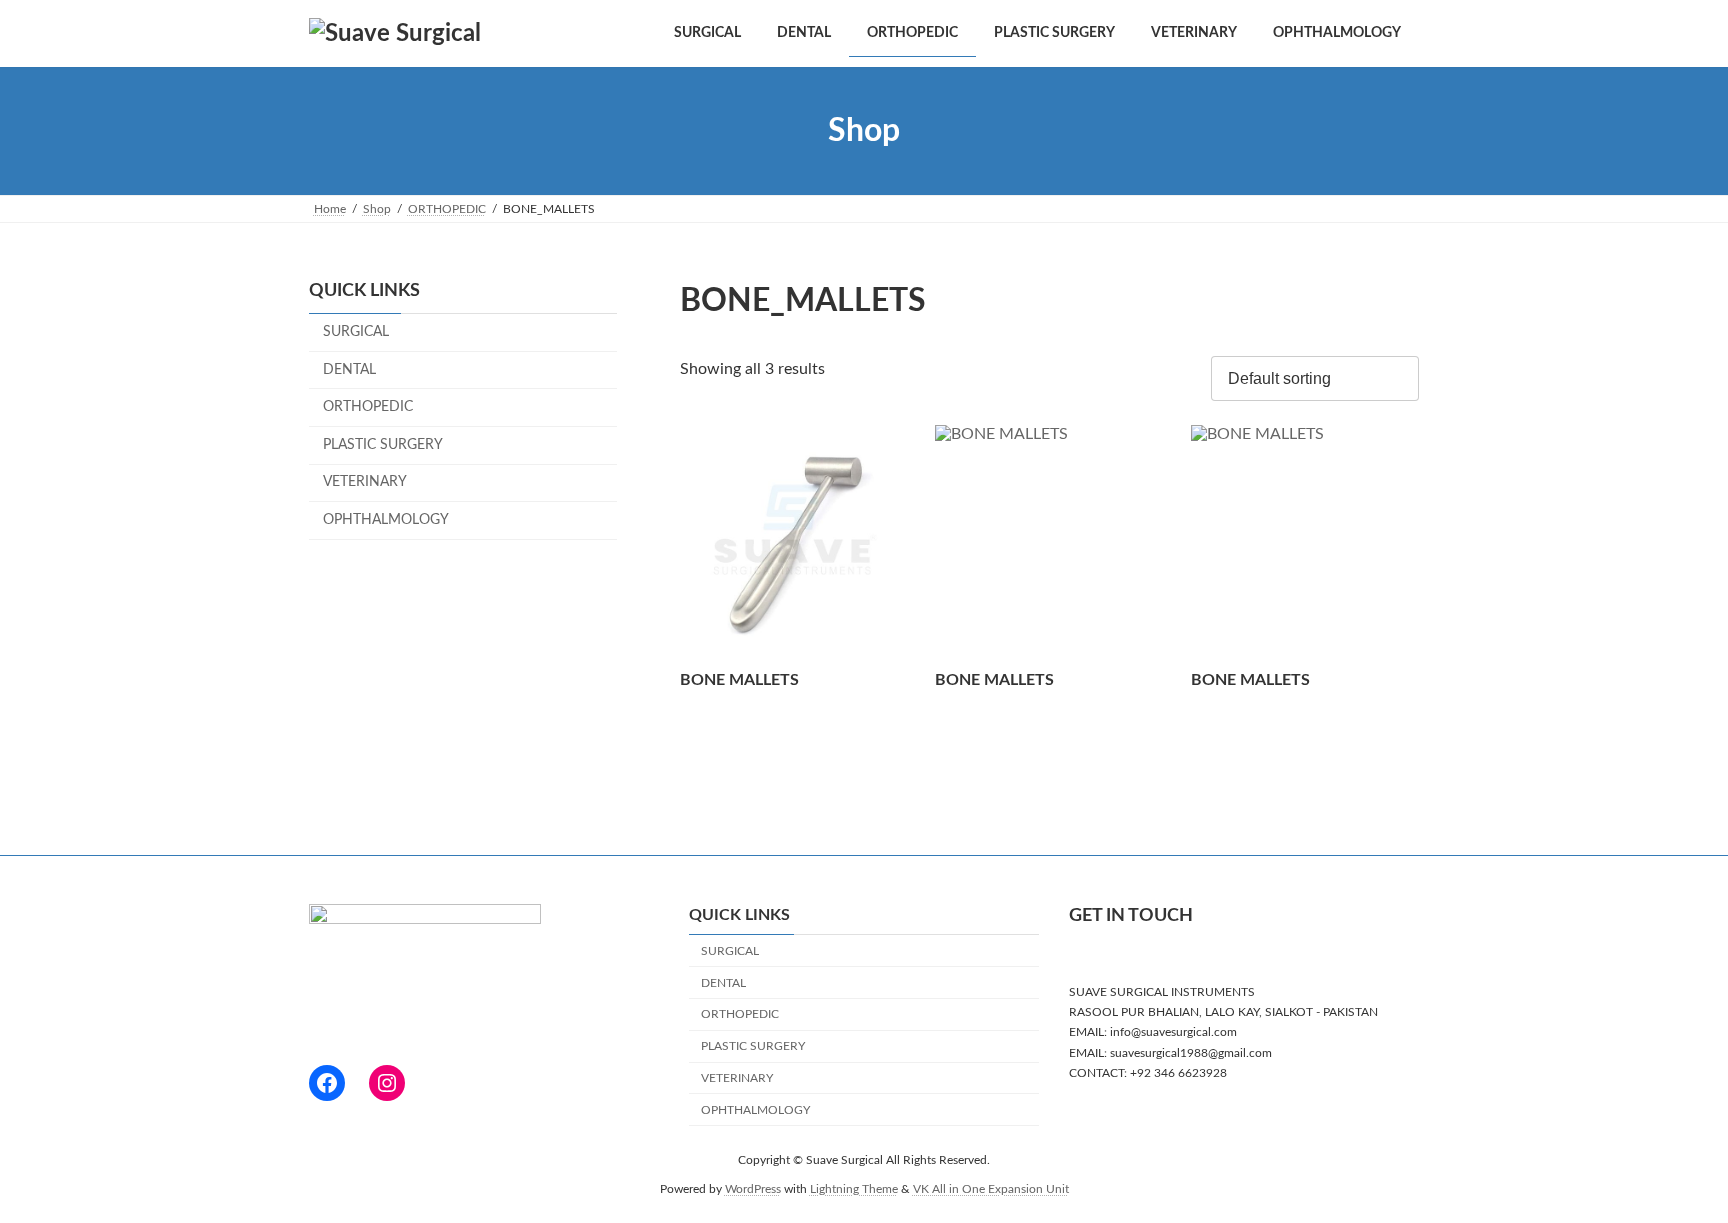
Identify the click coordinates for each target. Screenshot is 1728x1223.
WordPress (753, 1188)
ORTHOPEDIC (368, 407)
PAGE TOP (1669, 1167)
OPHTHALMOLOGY (386, 520)
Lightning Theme (854, 1188)
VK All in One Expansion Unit (991, 1188)
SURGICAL (356, 332)
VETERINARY (365, 483)
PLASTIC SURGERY (383, 445)
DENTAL (349, 370)
